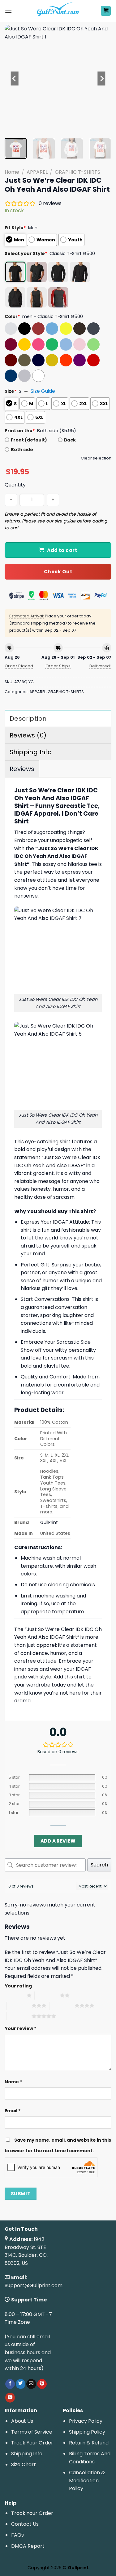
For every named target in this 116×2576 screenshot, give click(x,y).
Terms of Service (32, 2432)
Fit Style (15, 228)
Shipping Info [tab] (31, 752)
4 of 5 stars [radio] (62, 2005)
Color (12, 316)
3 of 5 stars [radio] (19, 2005)
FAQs (17, 2535)
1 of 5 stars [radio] (14, 1995)
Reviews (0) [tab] (28, 735)
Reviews (22, 769)
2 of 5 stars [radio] (47, 1995)
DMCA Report (28, 2546)
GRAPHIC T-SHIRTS (77, 172)
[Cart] (106, 11)
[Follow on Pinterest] (42, 2384)
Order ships (58, 666)
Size (11, 391)
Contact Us (25, 2524)
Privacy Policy (86, 2421)
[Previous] (15, 78)
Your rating (18, 1986)
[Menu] (8, 11)
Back (70, 440)
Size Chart (24, 2464)
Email (13, 2111)
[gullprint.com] (58, 11)
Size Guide (43, 391)
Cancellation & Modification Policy (87, 2480)
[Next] (101, 78)
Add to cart (62, 550)
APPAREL (37, 172)
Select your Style (26, 253)
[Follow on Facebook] (10, 2384)
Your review (21, 2028)
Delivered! (100, 666)
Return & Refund (89, 2443)
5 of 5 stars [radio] (19, 2016)
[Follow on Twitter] (21, 2384)
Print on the (20, 431)
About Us (22, 2421)
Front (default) (29, 440)
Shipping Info (27, 2454)
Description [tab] (28, 719)
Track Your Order (32, 2443)
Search (99, 1865)
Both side (22, 450)
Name (13, 2082)
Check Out (58, 572)
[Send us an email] (31, 2384)
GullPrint (49, 1522)
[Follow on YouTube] (10, 2398)
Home (12, 172)
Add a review (58, 1841)
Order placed (19, 666)
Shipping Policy (87, 2432)
